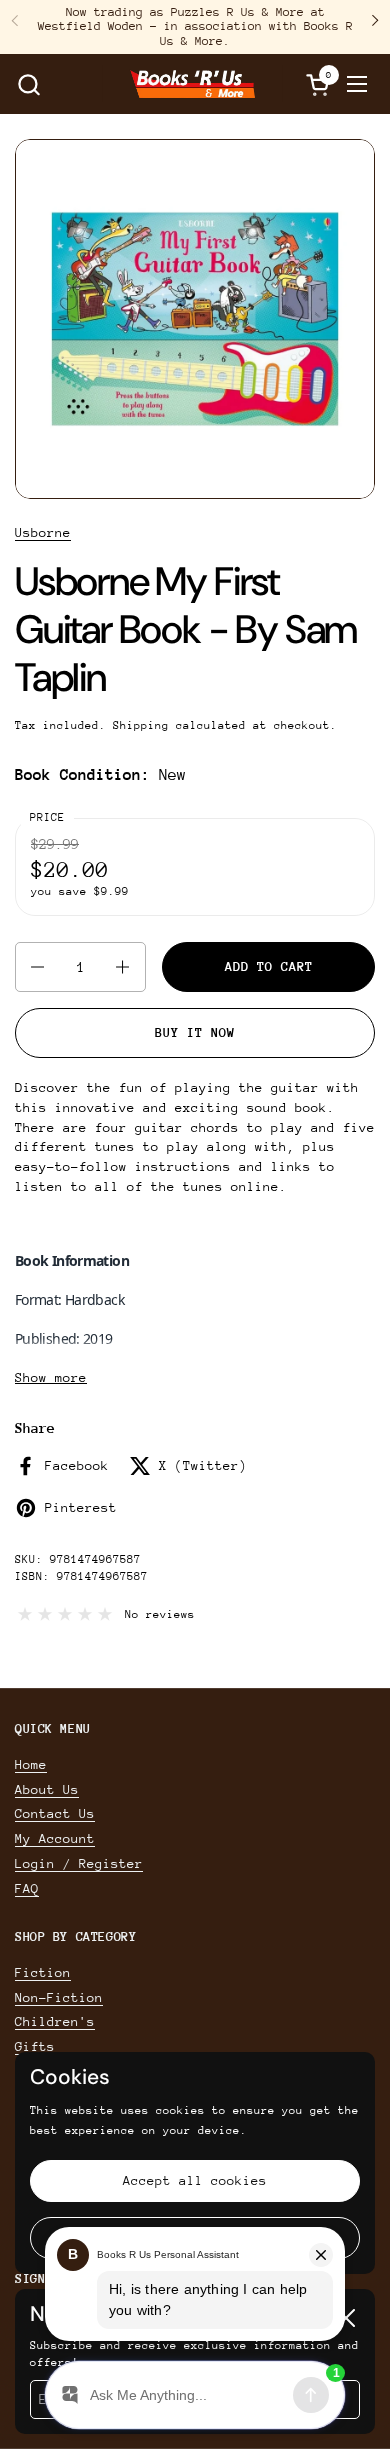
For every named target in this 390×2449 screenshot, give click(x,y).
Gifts (35, 2046)
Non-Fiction (59, 1997)
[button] (28, 84)
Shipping (141, 725)
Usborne (43, 532)
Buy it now (195, 1032)
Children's (55, 2021)
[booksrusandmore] (192, 84)
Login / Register (79, 1863)
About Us (47, 1789)
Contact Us (55, 1813)
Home (31, 1764)
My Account (55, 1838)
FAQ (27, 1888)
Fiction (43, 1972)
